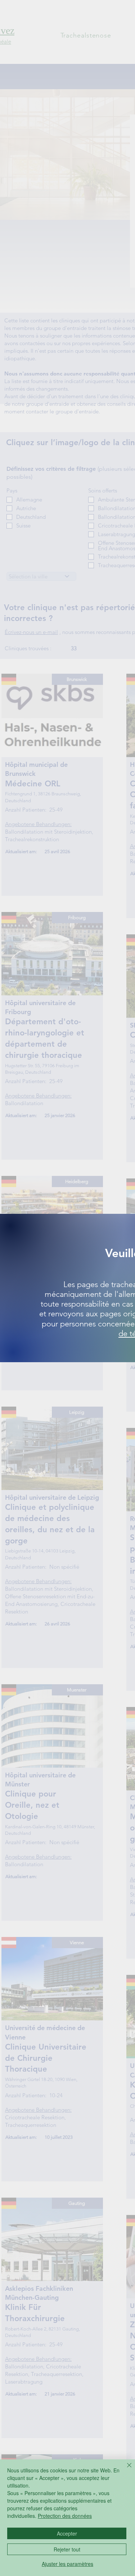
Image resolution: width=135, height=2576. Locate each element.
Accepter (67, 2533)
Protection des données (65, 2516)
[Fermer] (125, 2469)
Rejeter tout (67, 2549)
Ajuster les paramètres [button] (67, 2564)
